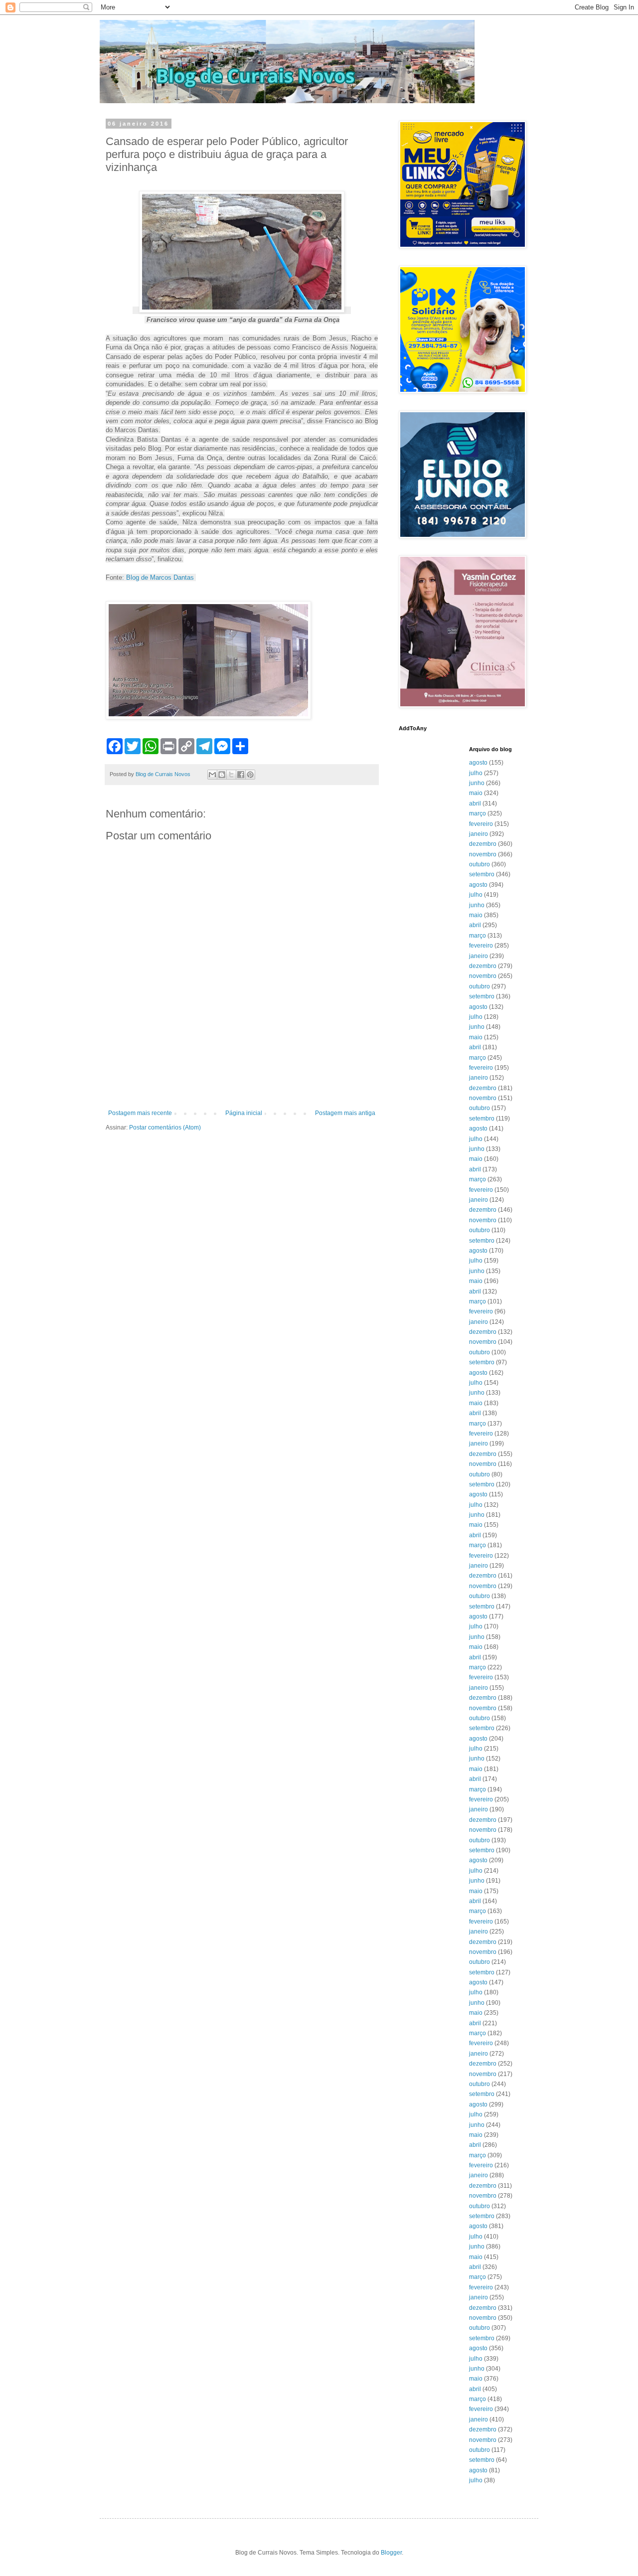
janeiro (478, 834)
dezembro (483, 844)
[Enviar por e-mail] (212, 775)
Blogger (391, 2553)
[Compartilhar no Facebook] (241, 775)
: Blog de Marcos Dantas (159, 577)
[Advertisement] (242, 1082)
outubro (479, 864)
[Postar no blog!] (222, 775)
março (478, 813)
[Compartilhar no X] (231, 775)
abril (475, 804)
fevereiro (481, 824)
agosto (478, 763)
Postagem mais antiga (345, 1113)
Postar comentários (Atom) (165, 1127)
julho (476, 773)
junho (477, 783)
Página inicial (244, 1113)
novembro (483, 854)
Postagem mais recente (140, 1113)
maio (476, 793)
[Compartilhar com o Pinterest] (250, 775)
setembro (482, 874)
